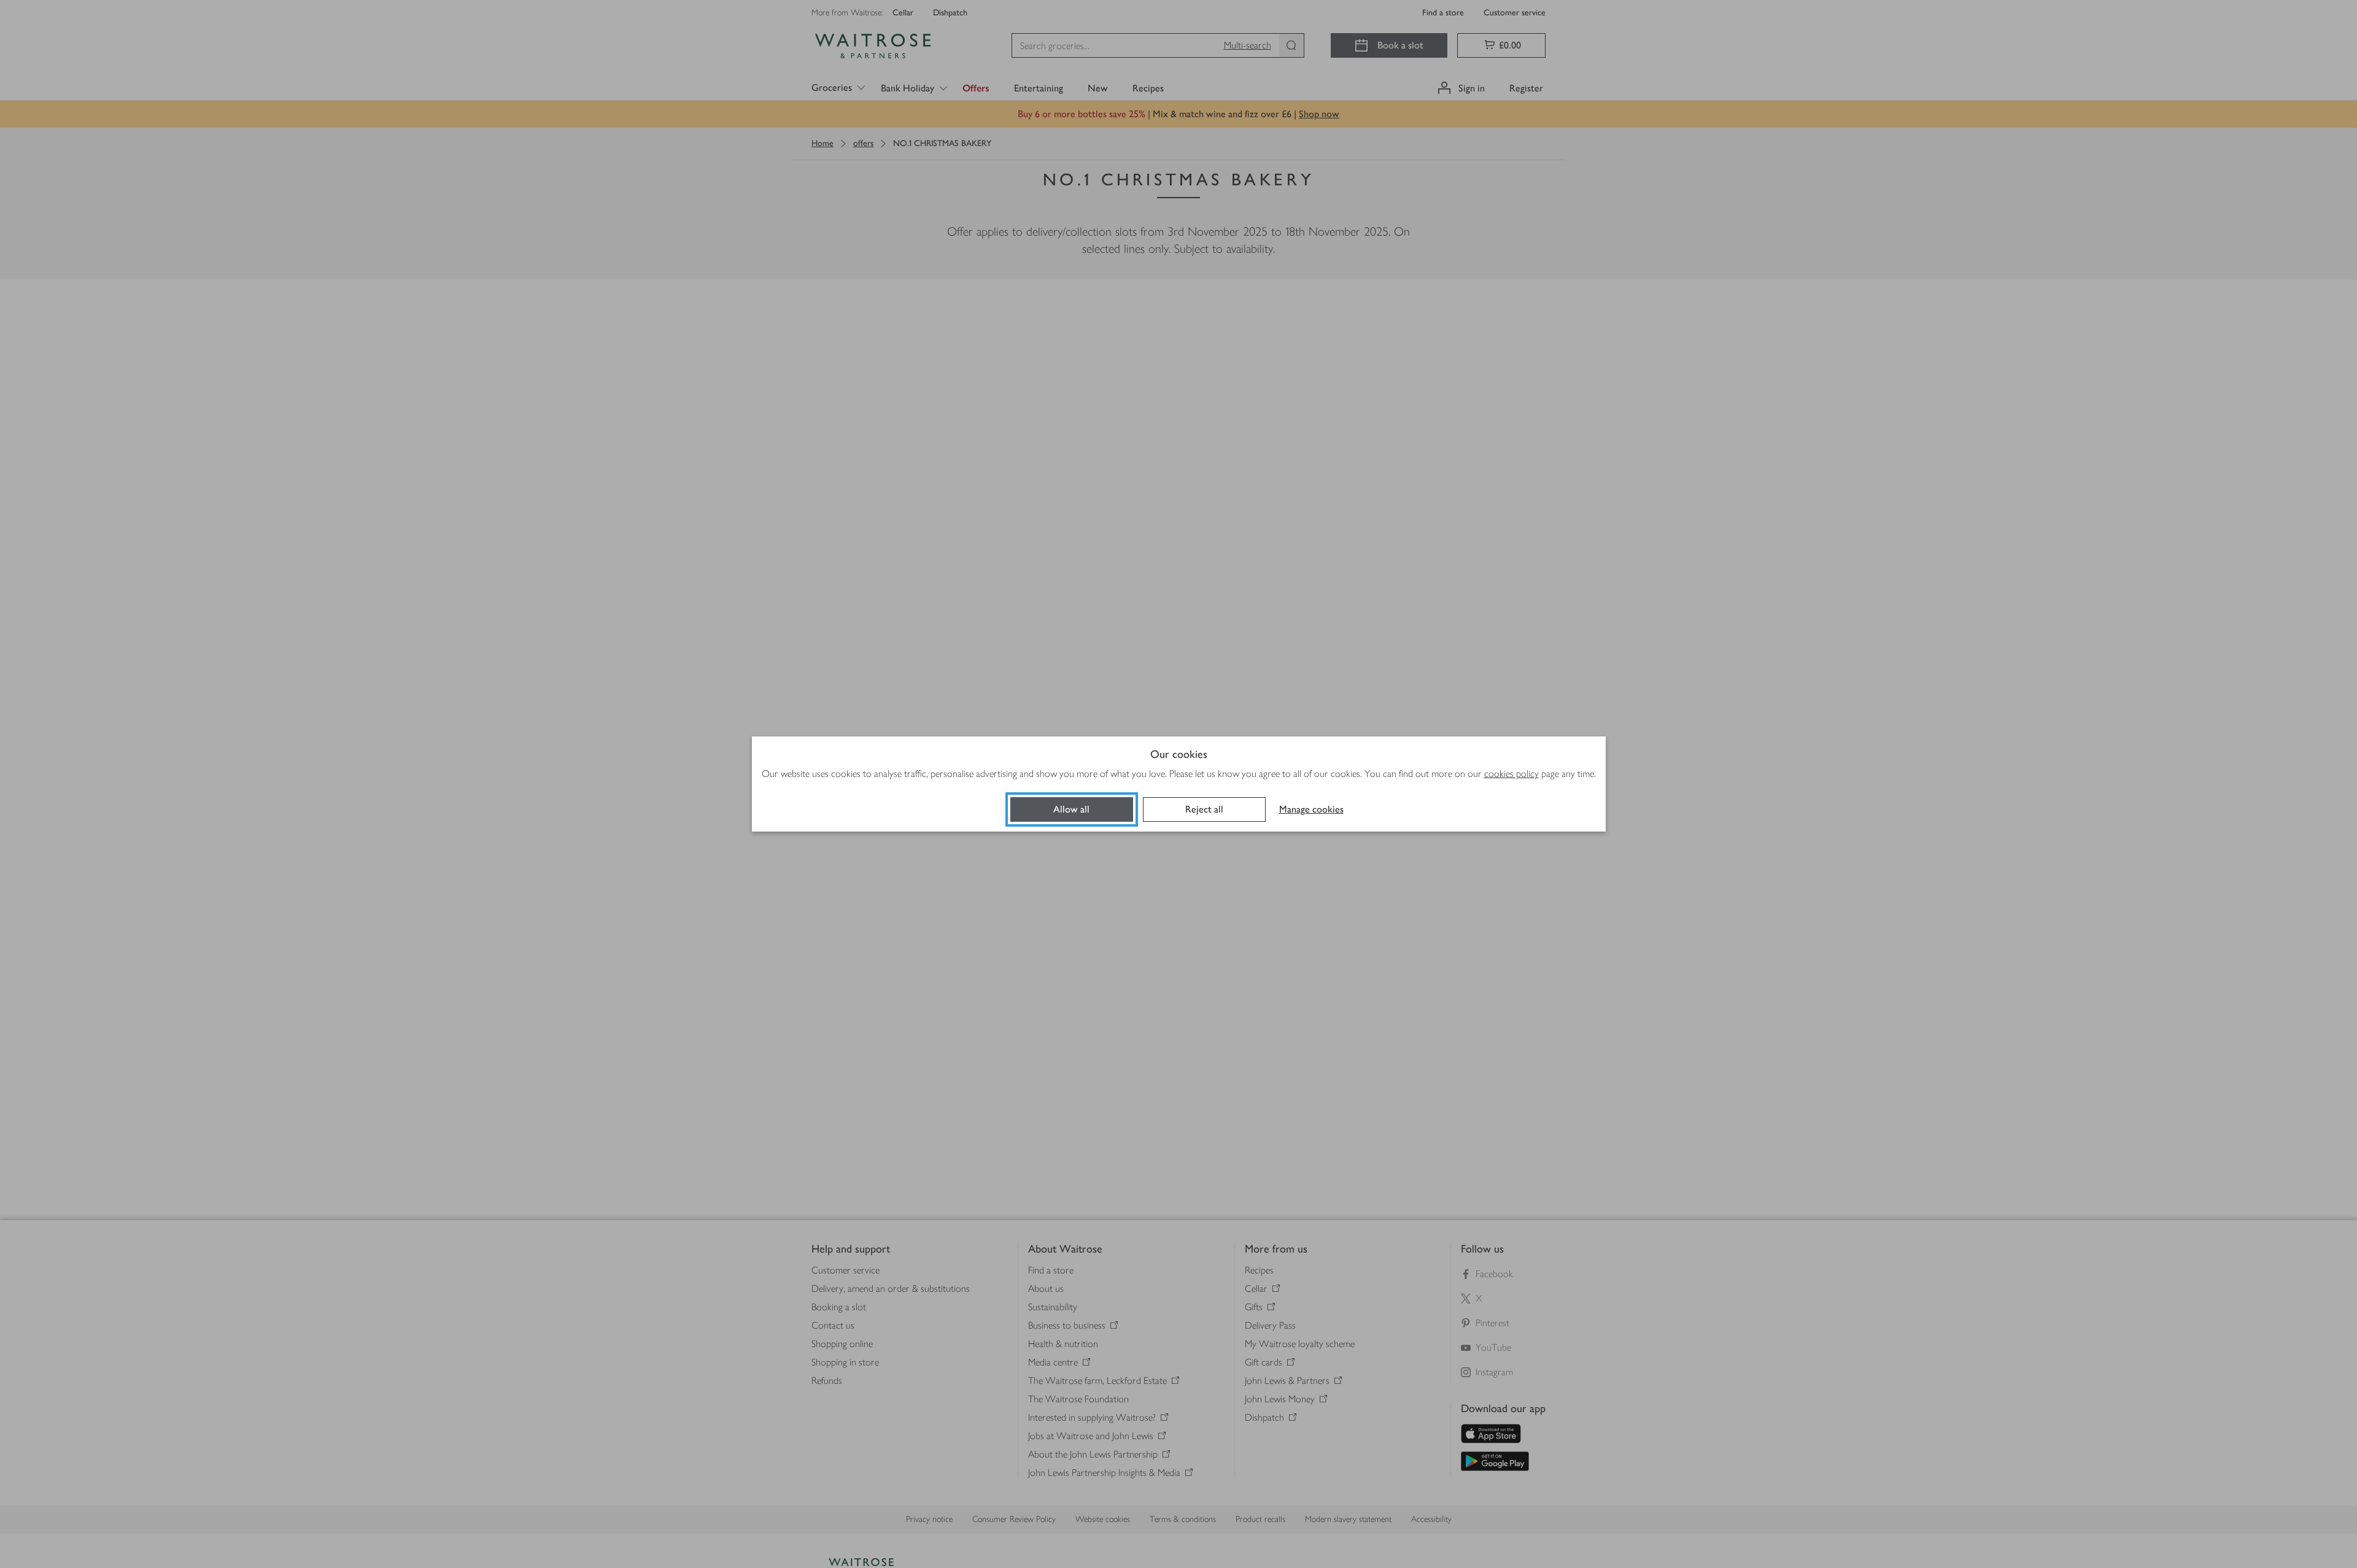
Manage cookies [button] (1311, 809)
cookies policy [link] (1511, 774)
